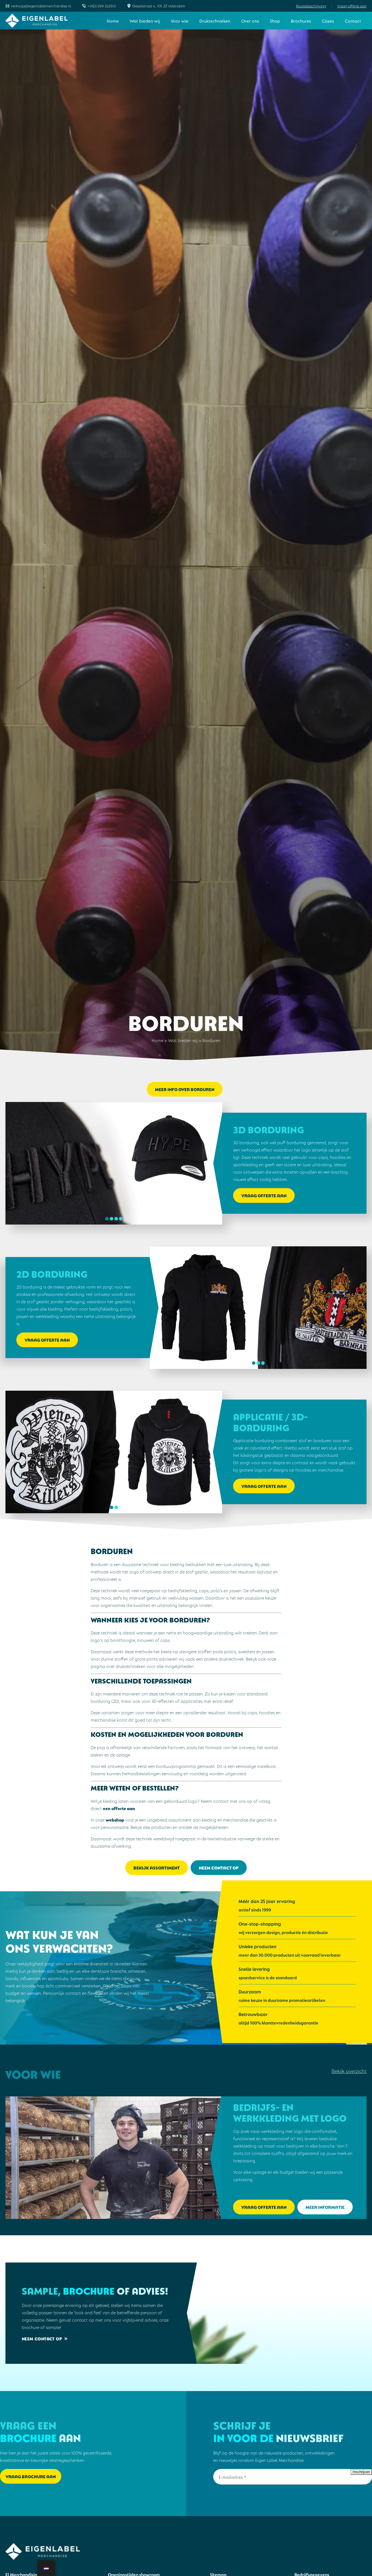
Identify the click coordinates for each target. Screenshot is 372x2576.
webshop (115, 1820)
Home (113, 21)
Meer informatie (325, 2207)
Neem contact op (219, 1867)
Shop (275, 21)
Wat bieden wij (145, 21)
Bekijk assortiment (157, 1867)
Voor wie (180, 21)
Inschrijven (361, 2472)
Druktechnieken (215, 21)
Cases (328, 21)
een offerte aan (119, 1808)
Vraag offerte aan (352, 6)
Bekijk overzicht (349, 2071)
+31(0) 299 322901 (102, 6)
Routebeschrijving (311, 6)
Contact (353, 21)
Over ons (250, 21)
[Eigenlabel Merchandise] (37, 21)
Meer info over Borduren (185, 1089)
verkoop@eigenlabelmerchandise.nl (41, 6)
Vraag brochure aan (31, 2476)
